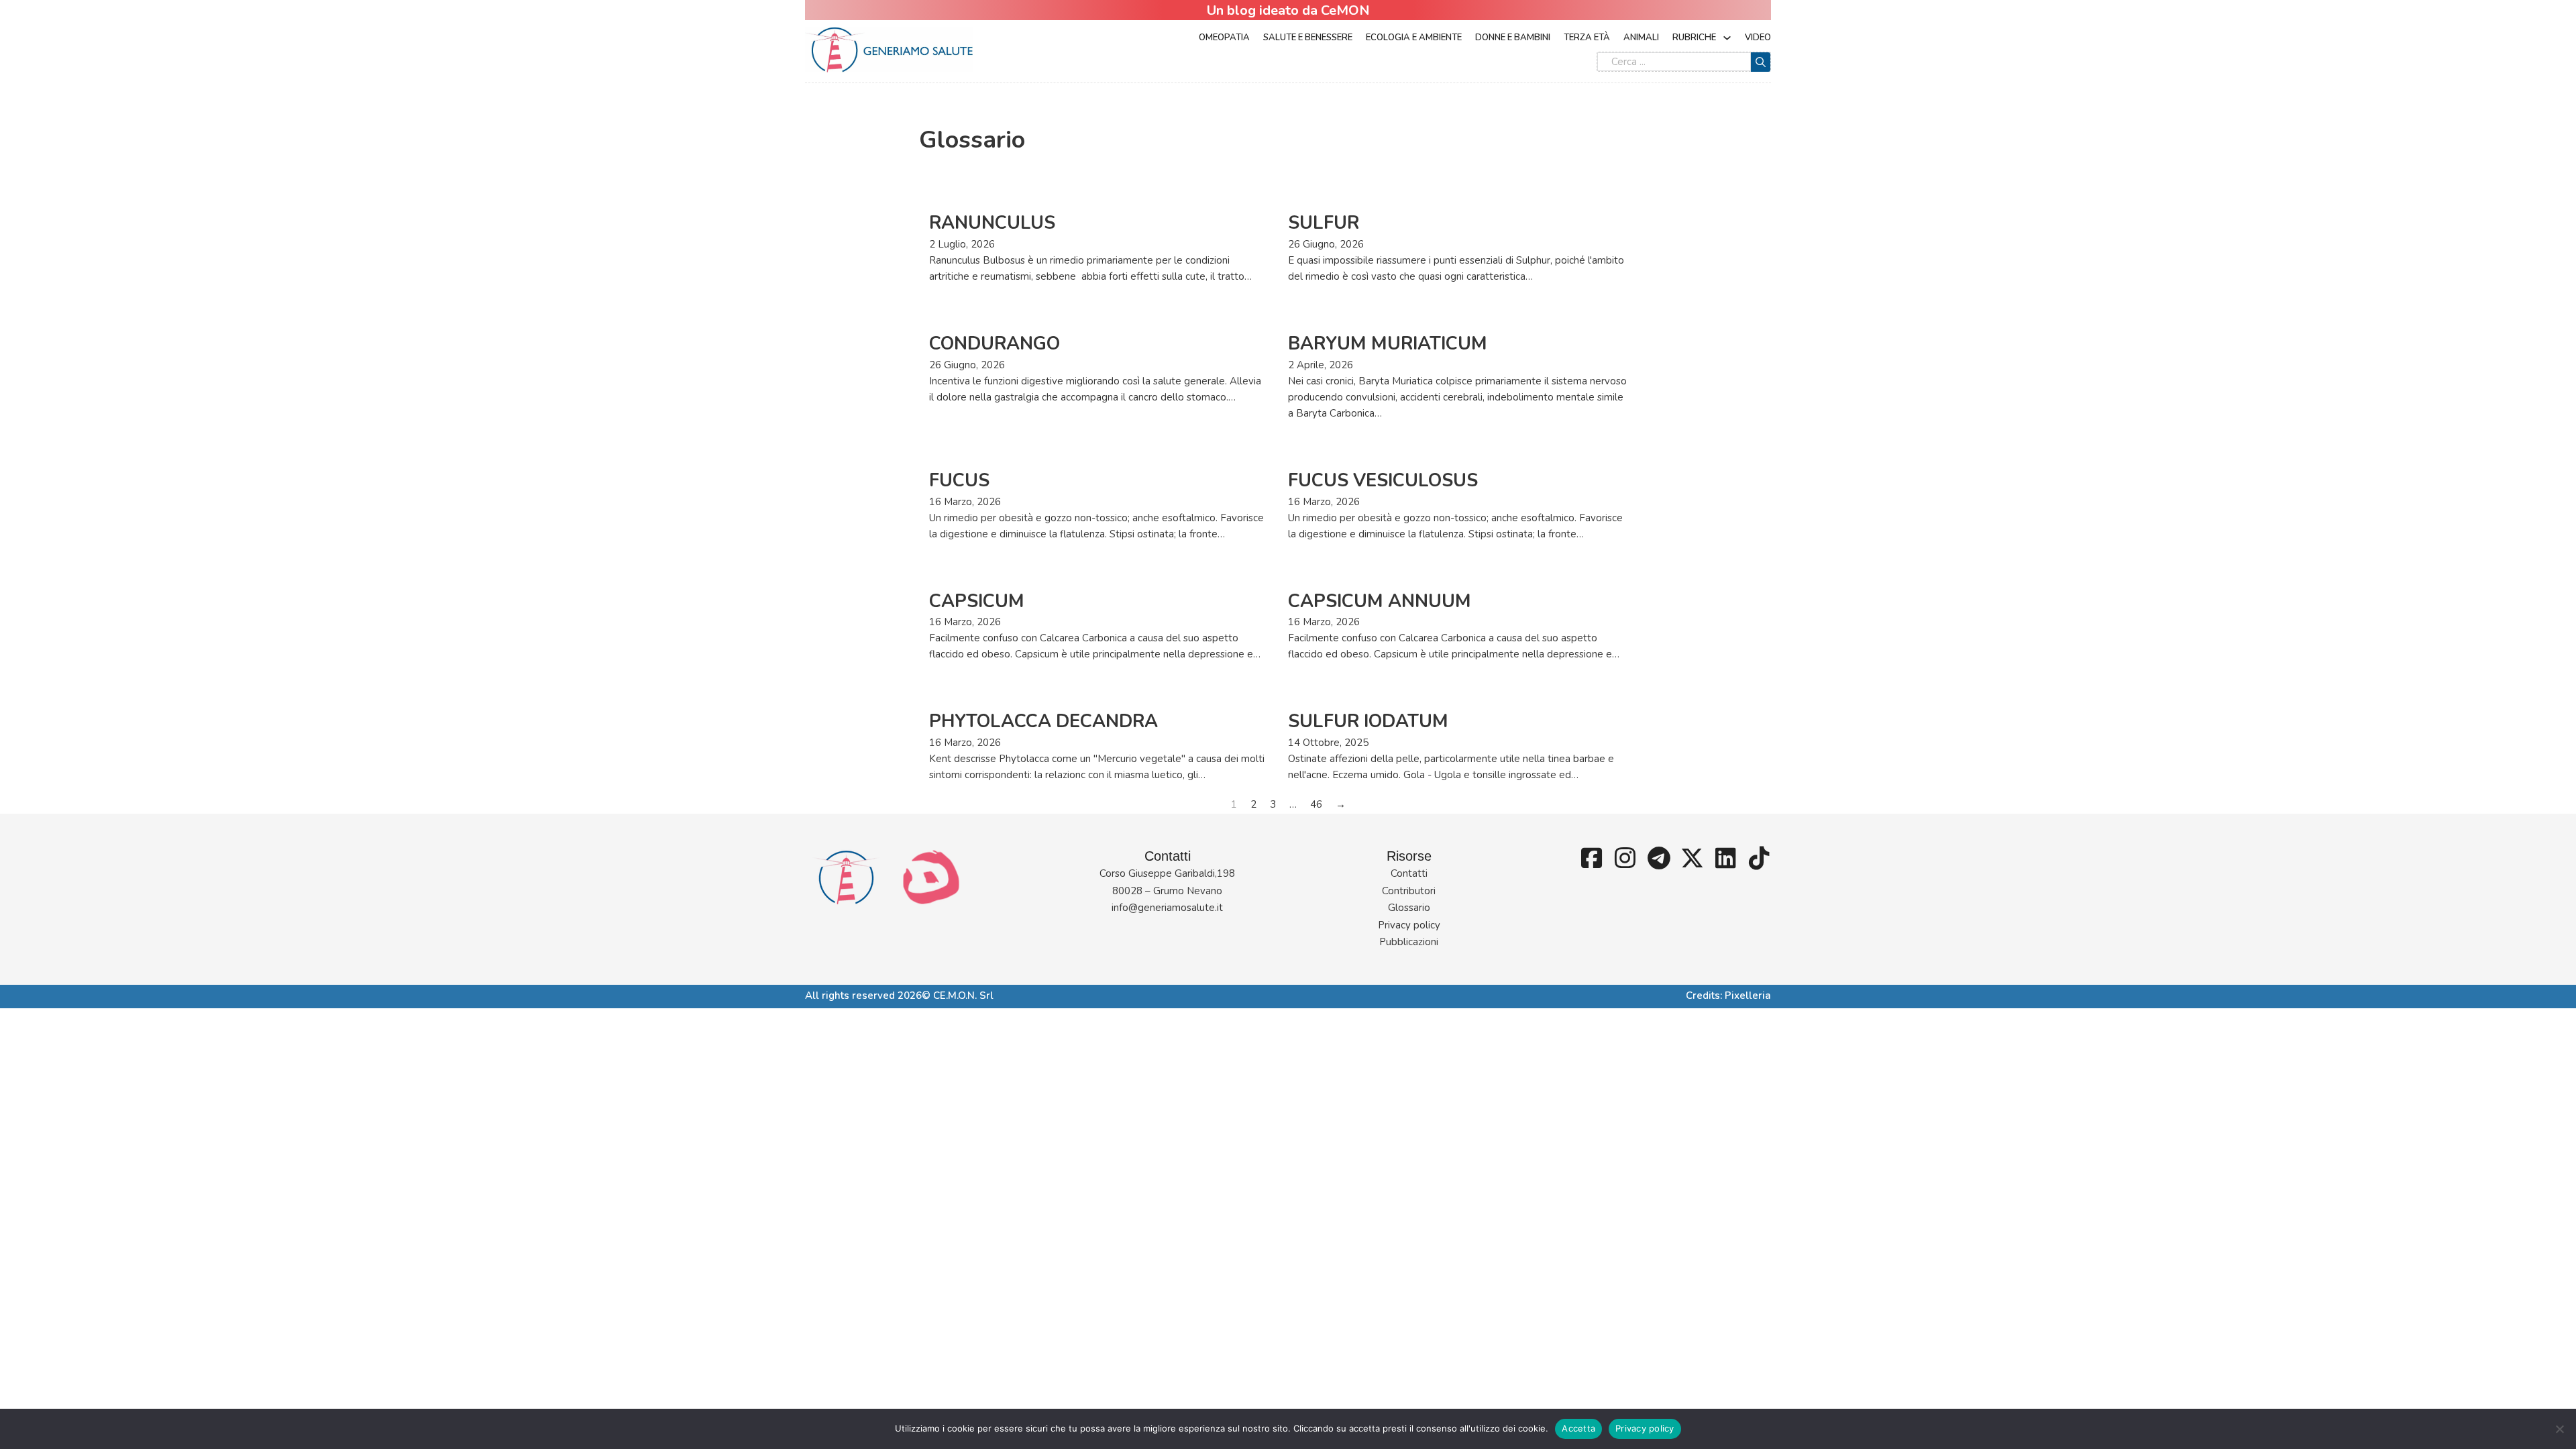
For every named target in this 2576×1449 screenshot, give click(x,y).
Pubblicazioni (1409, 942)
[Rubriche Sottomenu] (1727, 38)
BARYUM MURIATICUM (1388, 344)
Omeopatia (1224, 38)
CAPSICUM (977, 601)
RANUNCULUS (992, 223)
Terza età (1587, 38)
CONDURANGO (995, 344)
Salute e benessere (1308, 38)
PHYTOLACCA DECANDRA (1043, 721)
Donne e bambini (1513, 38)
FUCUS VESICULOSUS (1383, 481)
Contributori (1409, 891)
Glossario (1409, 908)
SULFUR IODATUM (1368, 721)
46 (1316, 804)
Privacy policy (1409, 925)
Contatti (1409, 873)
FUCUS (959, 481)
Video (1758, 38)
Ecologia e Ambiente (1414, 38)
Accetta (1578, 1428)
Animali (1641, 38)
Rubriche (1694, 38)
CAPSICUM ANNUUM (1380, 601)
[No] (2559, 1429)
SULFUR (1324, 223)
